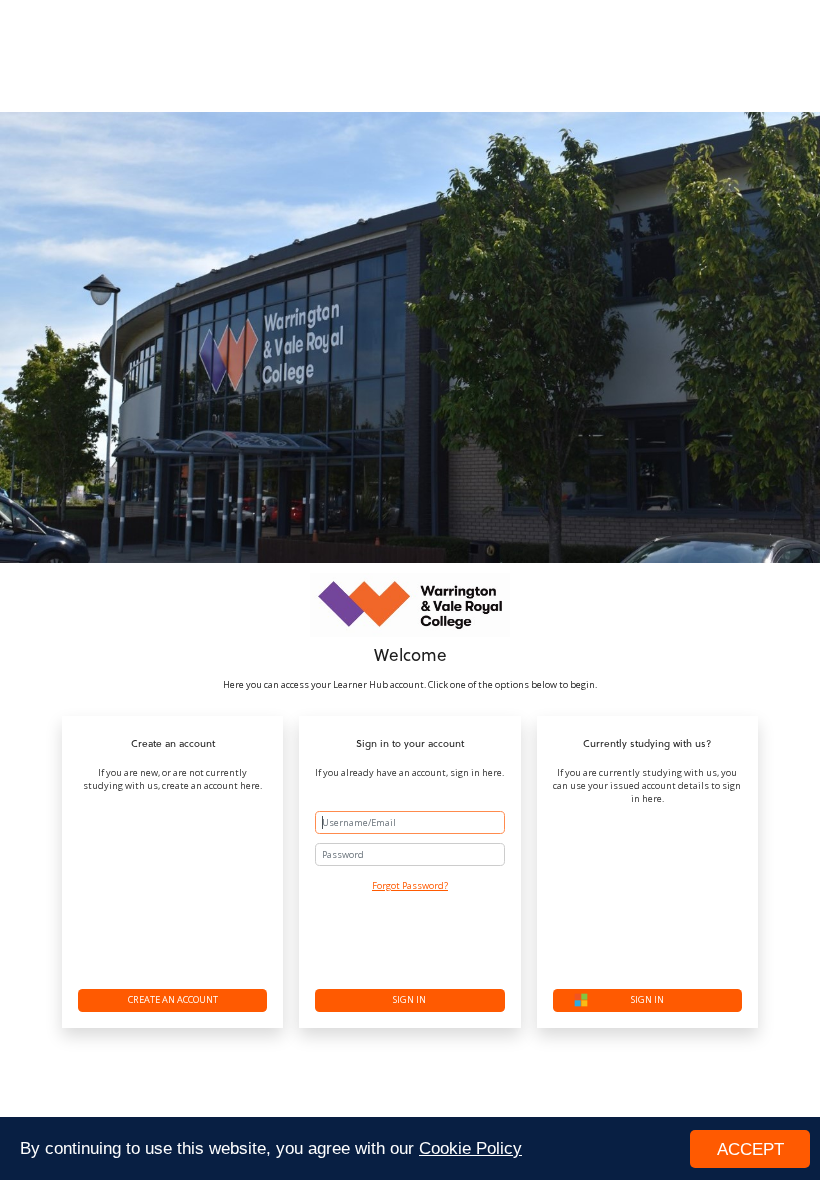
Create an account (173, 999)
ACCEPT (750, 1149)
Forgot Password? (410, 885)
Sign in (409, 999)
